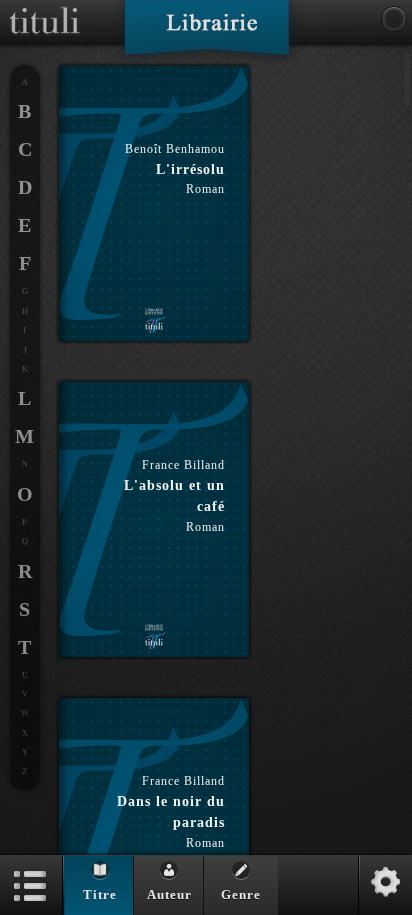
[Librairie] (206, 34)
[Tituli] (45, 8)
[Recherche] (394, 19)
